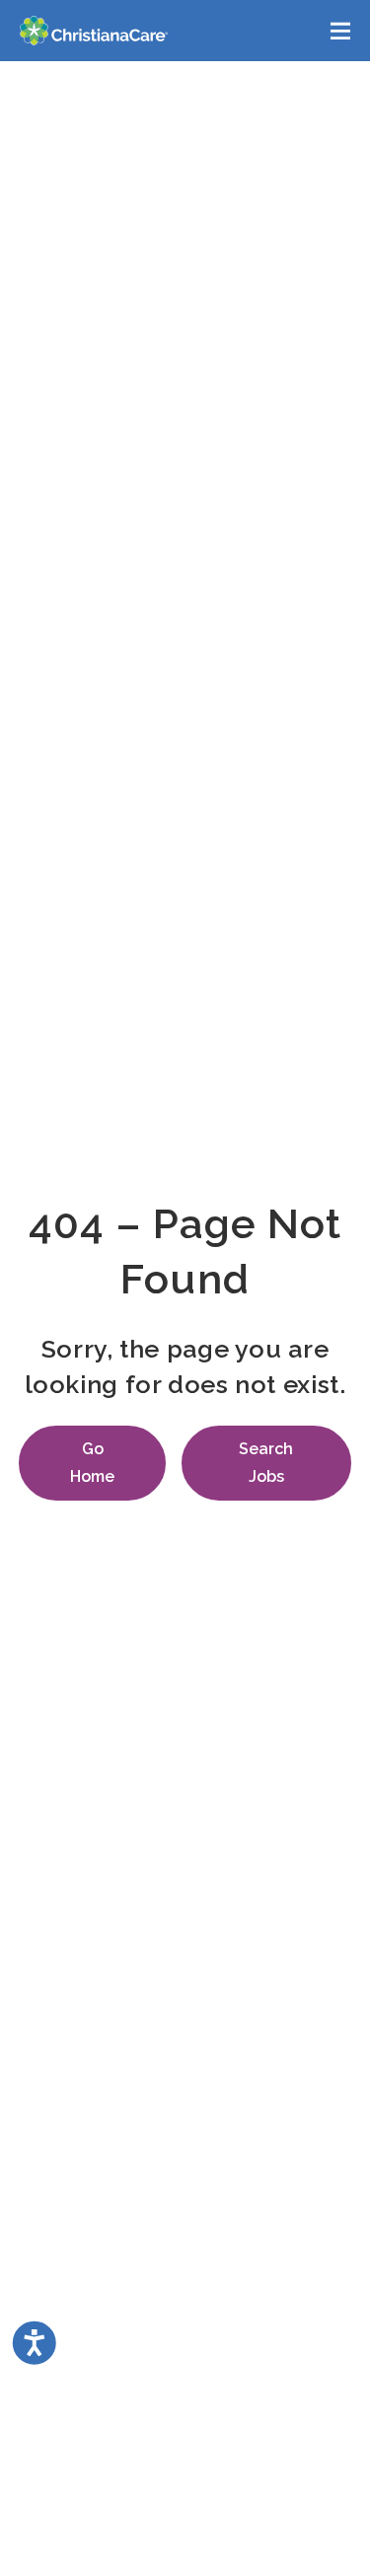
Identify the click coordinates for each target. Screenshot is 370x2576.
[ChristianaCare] (94, 31)
